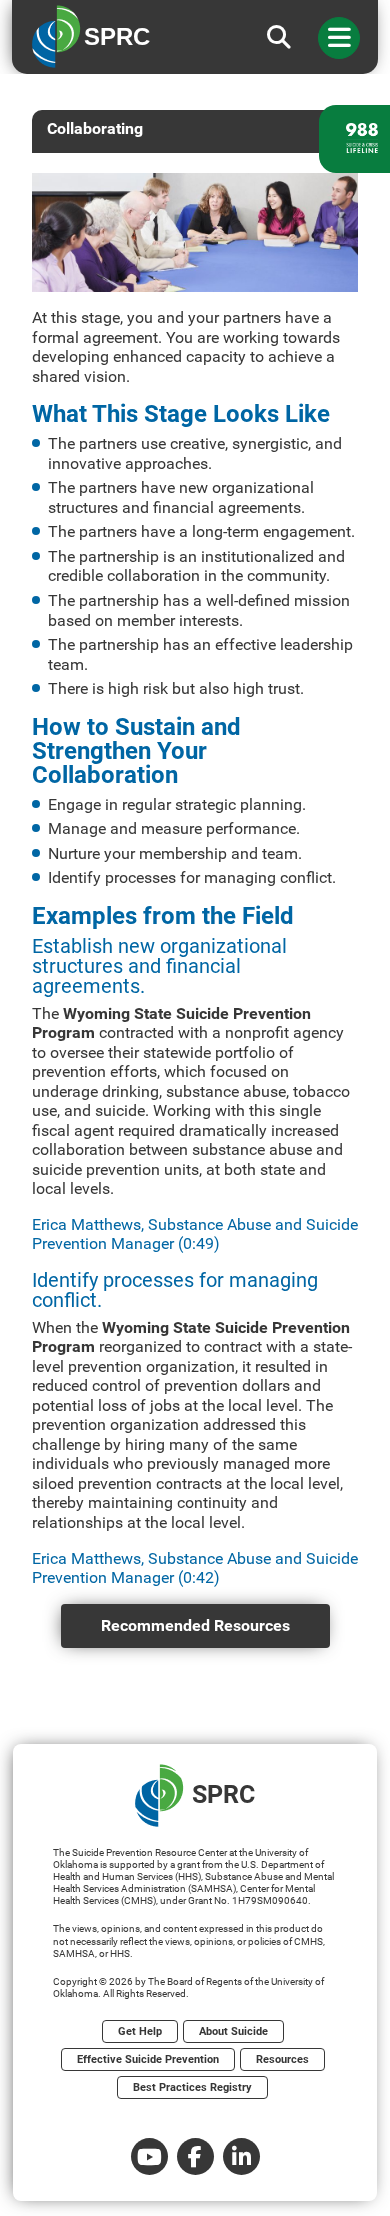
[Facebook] (195, 2156)
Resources (282, 2059)
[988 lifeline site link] (354, 139)
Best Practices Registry (192, 2087)
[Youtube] (149, 2156)
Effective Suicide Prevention (148, 2059)
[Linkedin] (241, 2156)
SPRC (223, 1794)
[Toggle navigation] (339, 38)
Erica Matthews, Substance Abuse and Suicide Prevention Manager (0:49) (195, 1234)
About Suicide (233, 2031)
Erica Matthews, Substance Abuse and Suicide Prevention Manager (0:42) (195, 1568)
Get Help (140, 2031)
